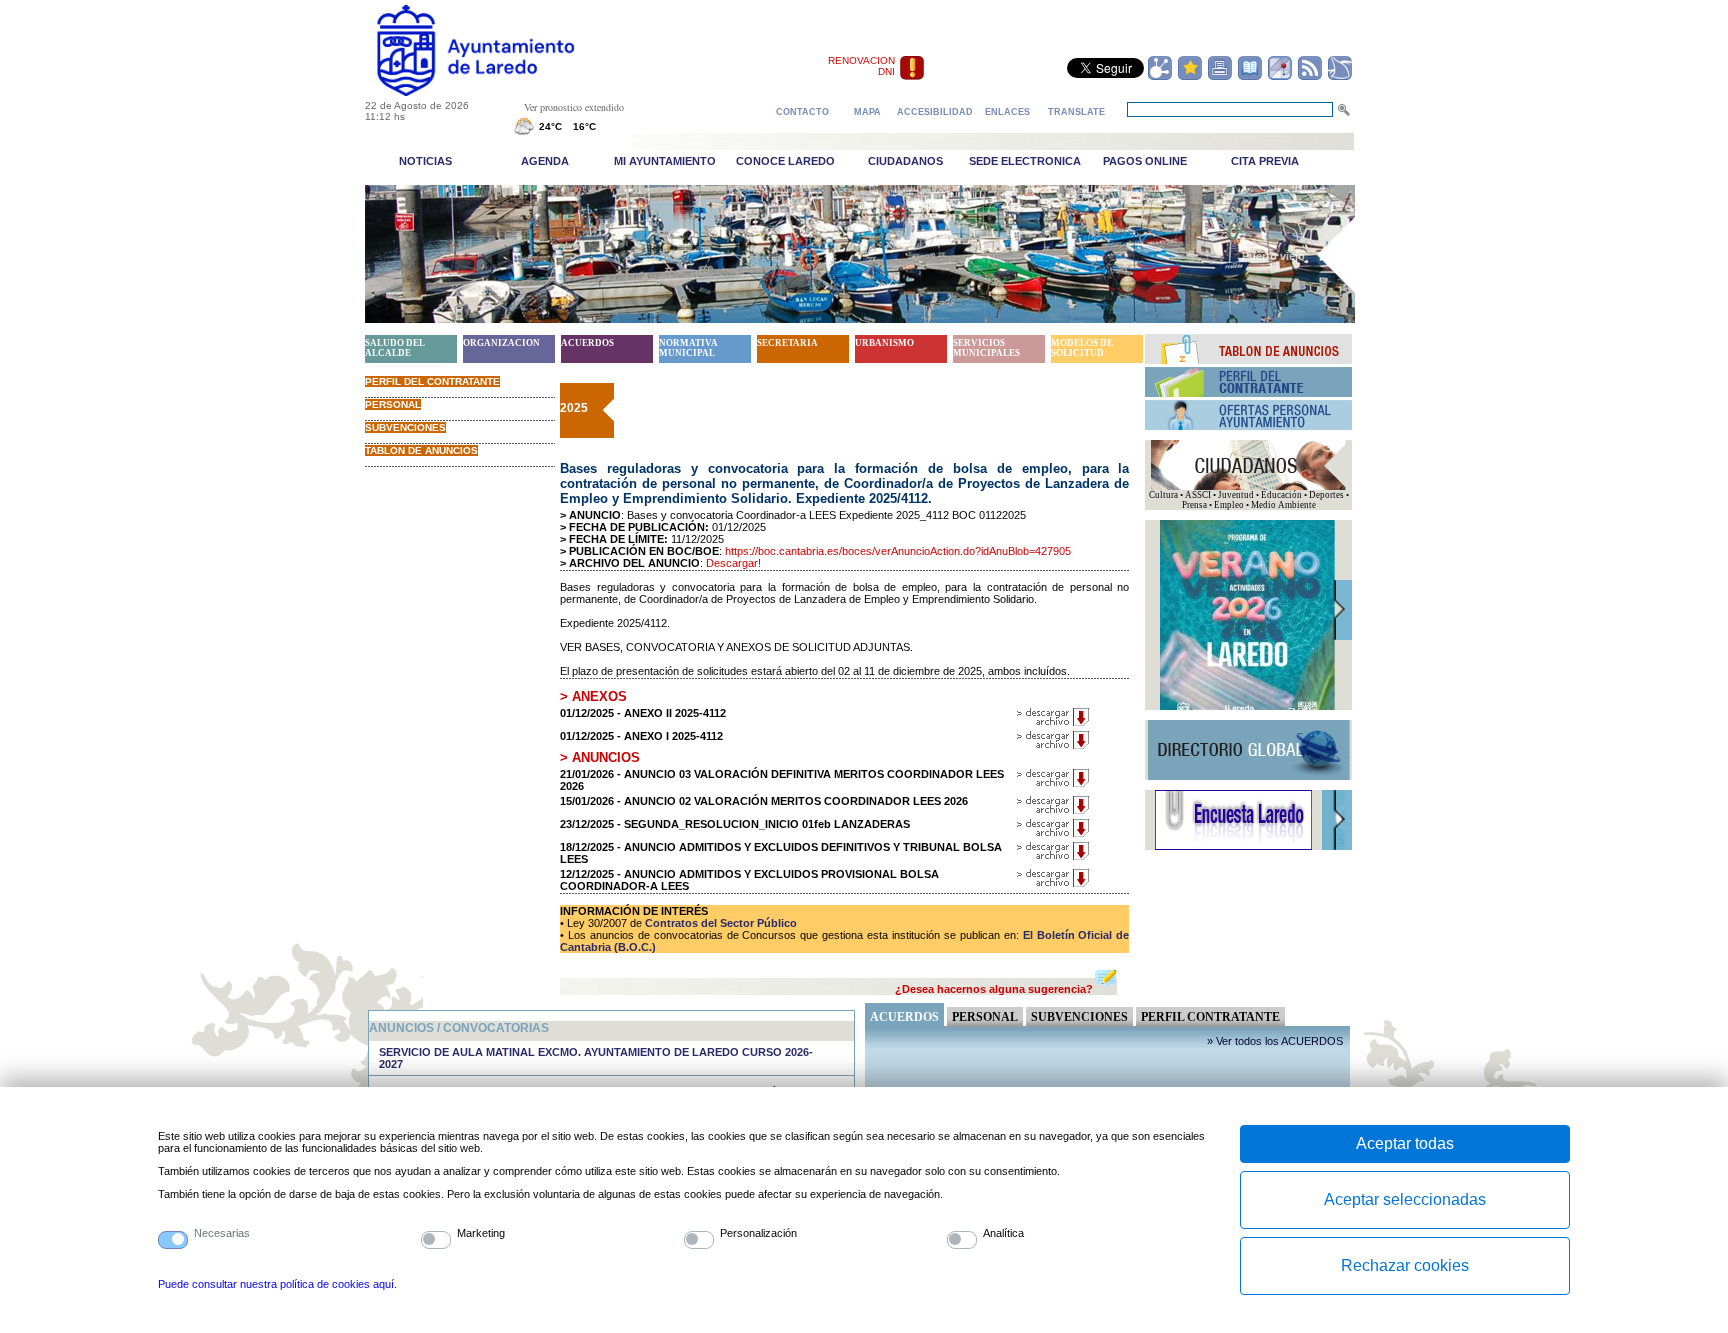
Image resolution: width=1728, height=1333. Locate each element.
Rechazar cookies (1405, 1265)
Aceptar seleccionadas (1405, 1199)
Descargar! (733, 563)
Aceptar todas (1405, 1143)
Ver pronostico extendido (574, 107)
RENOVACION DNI (861, 66)
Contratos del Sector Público (719, 923)
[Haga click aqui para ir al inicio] (498, 92)
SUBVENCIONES (405, 427)
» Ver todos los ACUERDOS (1275, 1041)
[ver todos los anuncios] (1249, 360)
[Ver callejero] (1280, 77)
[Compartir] (1160, 77)
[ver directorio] (1250, 77)
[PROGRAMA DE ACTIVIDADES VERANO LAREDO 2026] (1247, 707)
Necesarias (222, 1233)
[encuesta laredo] (1233, 847)
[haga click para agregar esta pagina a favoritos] (1190, 77)
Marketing (481, 1233)
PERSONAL (393, 404)
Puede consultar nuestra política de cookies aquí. (277, 1284)
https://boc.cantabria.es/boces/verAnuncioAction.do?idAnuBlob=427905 (898, 551)
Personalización (758, 1233)
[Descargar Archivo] (1053, 723)
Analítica (1003, 1233)
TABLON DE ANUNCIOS (421, 450)
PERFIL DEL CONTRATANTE (432, 381)
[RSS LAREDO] (1310, 77)
